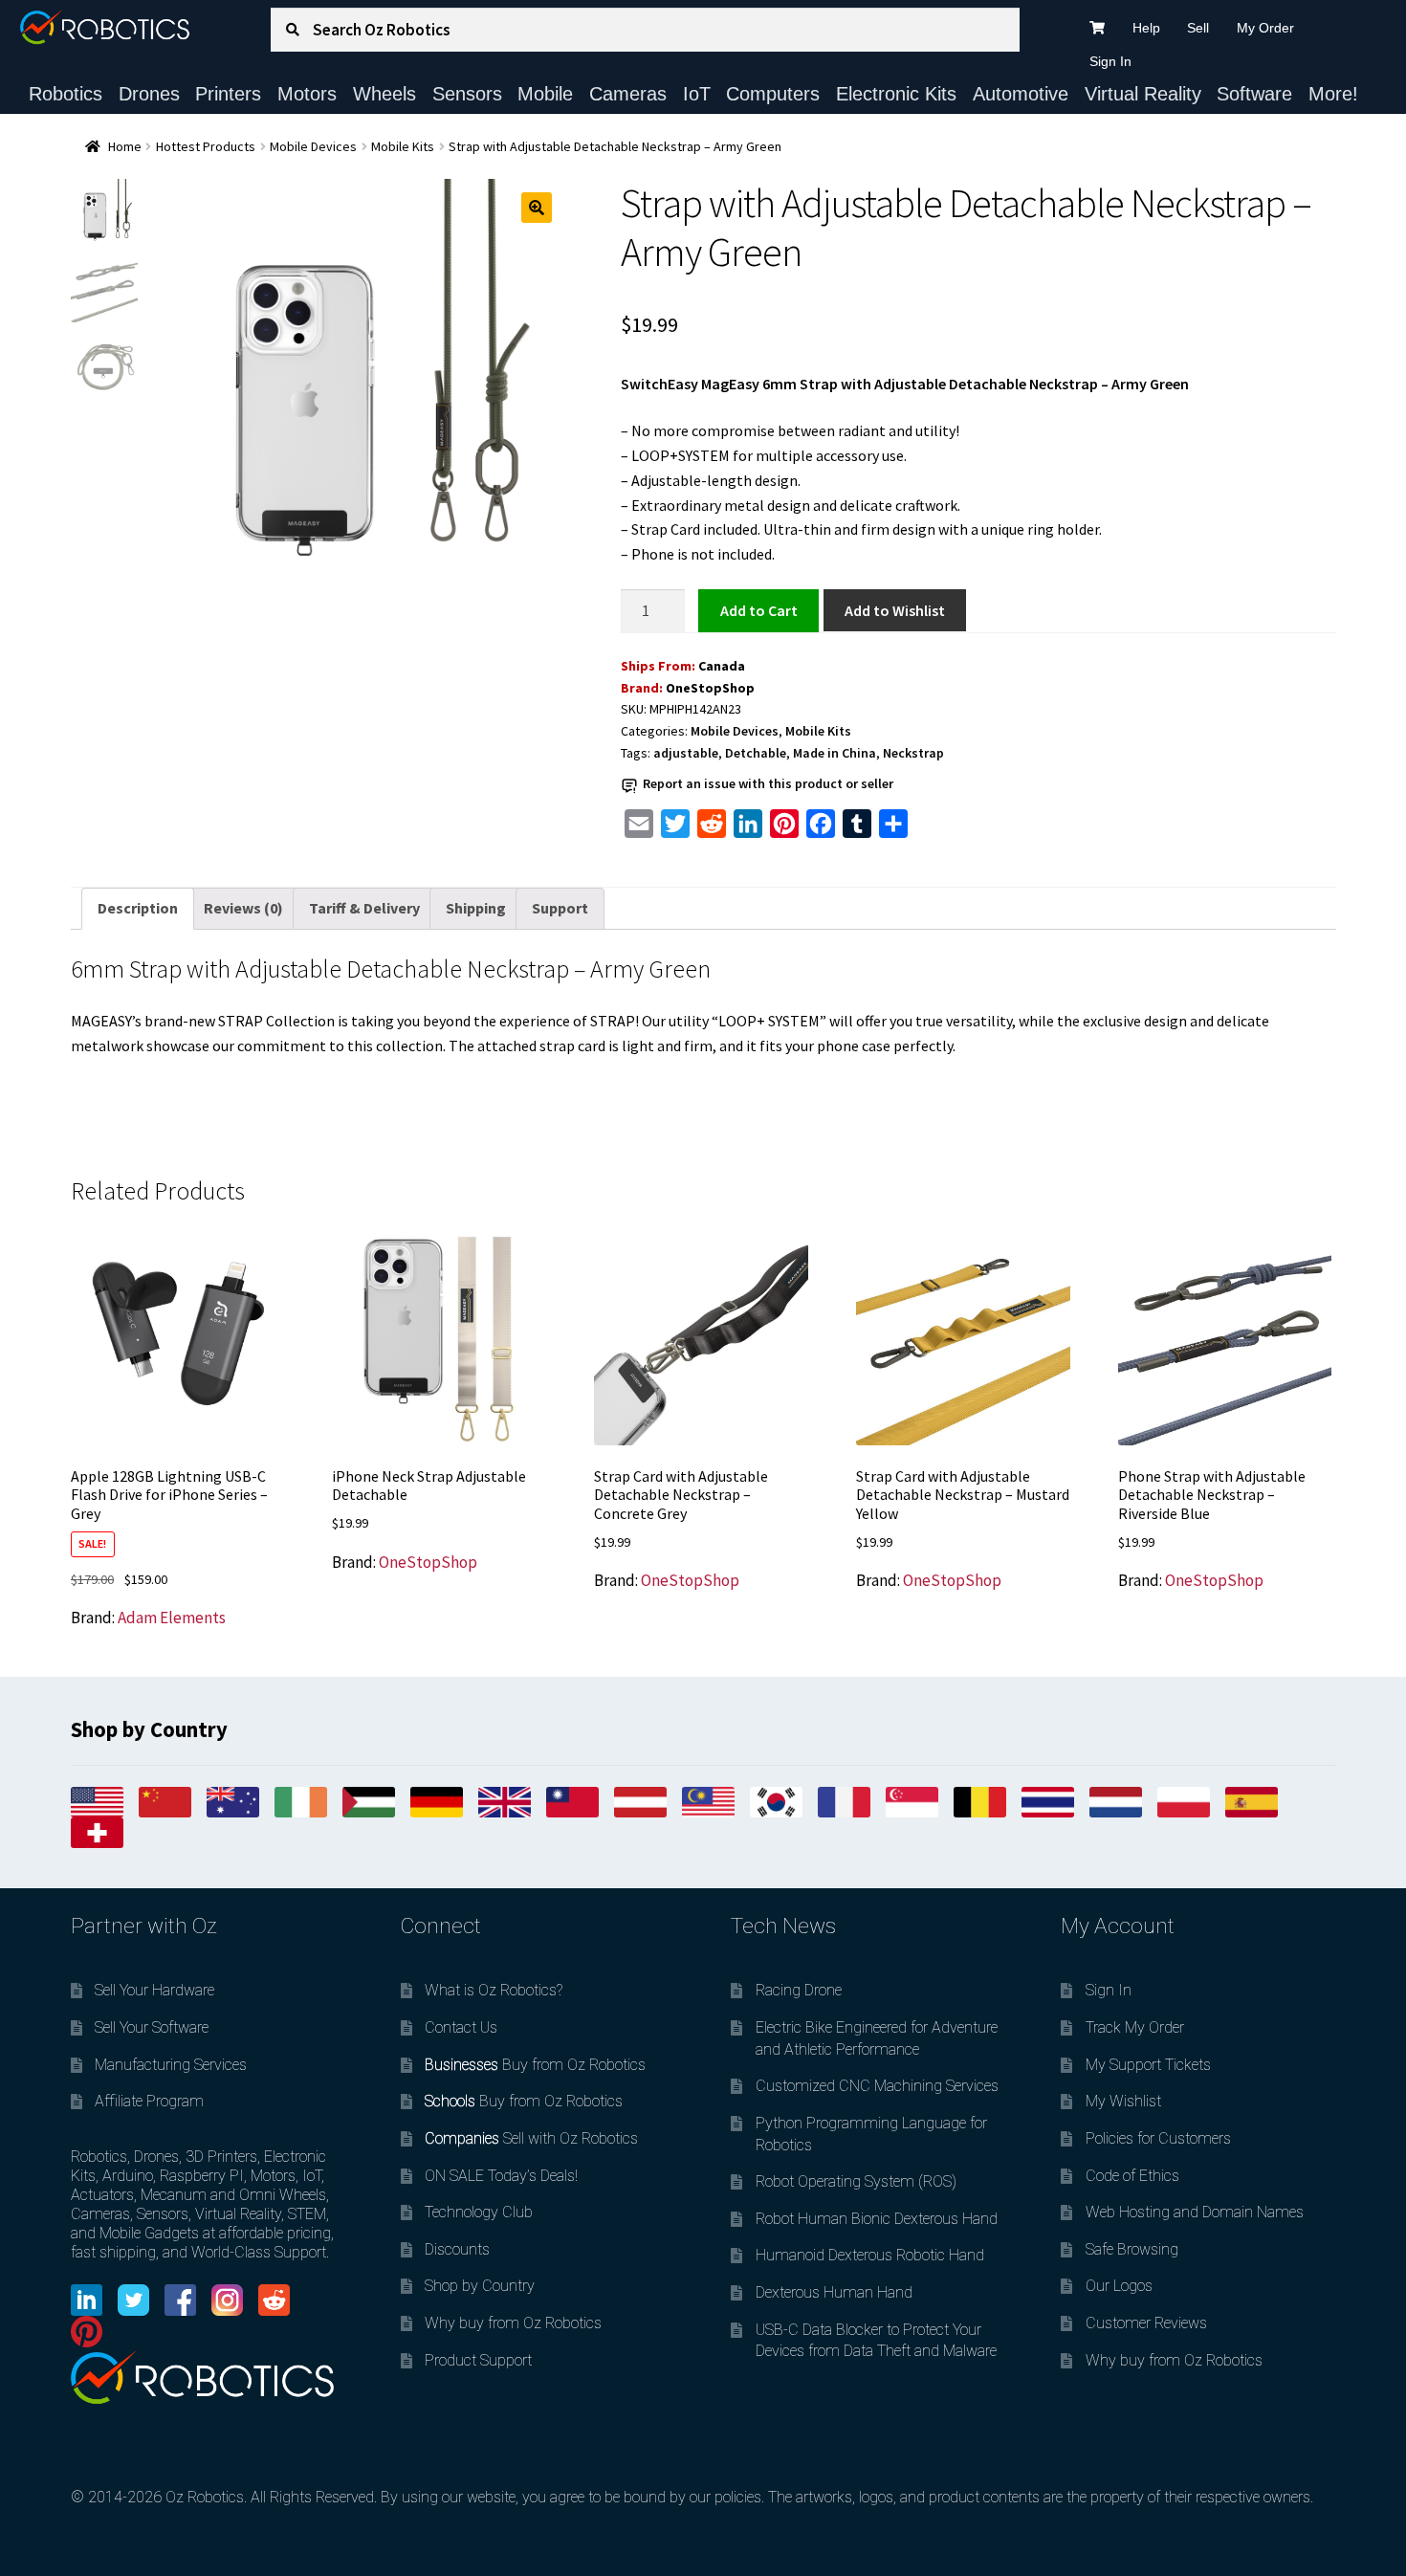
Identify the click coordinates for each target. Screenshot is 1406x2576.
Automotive (1021, 94)
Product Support (478, 2360)
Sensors (467, 94)
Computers (773, 94)
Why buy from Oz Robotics (513, 2323)
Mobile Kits (403, 146)
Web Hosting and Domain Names (1195, 2212)
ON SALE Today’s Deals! (501, 2176)
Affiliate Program (149, 2101)
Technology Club (479, 2212)
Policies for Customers (1158, 2138)
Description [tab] (138, 908)
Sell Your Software (152, 2027)
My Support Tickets (1148, 2065)
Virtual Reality (1143, 94)
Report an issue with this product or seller (768, 783)
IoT (697, 94)
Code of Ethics (1132, 2176)
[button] (537, 208)
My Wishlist (1123, 2101)
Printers (228, 94)
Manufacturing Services (171, 2065)
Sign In (1110, 61)
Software (1254, 94)
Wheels (384, 94)
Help (1146, 28)
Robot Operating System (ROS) (856, 2181)
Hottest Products (206, 146)
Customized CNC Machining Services (877, 2086)
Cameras (628, 94)
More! (1333, 94)
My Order (1265, 28)
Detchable (756, 753)
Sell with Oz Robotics (531, 2138)
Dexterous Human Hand (834, 2292)
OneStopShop (710, 688)
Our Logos (1119, 2286)
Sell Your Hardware (154, 1990)
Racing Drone (799, 1990)
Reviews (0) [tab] (243, 908)
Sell (1198, 28)
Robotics (66, 94)
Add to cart (758, 610)
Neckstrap (913, 753)
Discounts (457, 2249)
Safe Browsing (1132, 2249)
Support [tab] (560, 908)
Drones (149, 94)
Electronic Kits (896, 94)
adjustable (686, 753)
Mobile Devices (313, 146)
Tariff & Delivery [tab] (364, 908)
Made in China (835, 753)
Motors (307, 94)
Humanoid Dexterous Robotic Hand (870, 2255)
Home (125, 146)
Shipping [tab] (476, 908)
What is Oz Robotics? (494, 1990)
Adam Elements (172, 1618)
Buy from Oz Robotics (535, 2065)
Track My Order (1135, 2027)
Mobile (545, 94)
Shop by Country (480, 2286)
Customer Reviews (1146, 2323)
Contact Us (461, 2027)
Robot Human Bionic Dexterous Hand (877, 2219)
